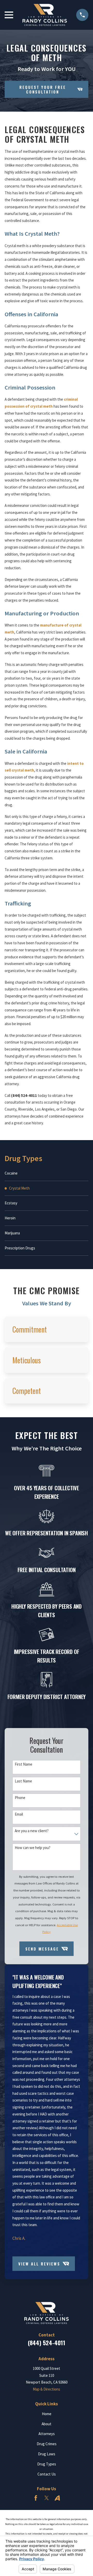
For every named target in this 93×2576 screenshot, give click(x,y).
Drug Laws (47, 2454)
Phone (20, 1798)
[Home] (45, 15)
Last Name (23, 1781)
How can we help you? (33, 1848)
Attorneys (47, 2434)
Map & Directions (47, 2389)
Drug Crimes (47, 2444)
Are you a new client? (32, 1831)
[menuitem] (47, 1174)
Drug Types (47, 2464)
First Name (24, 1764)
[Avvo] (57, 2498)
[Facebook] (36, 2498)
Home (47, 2414)
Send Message (42, 1949)
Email (19, 1814)
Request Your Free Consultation (43, 89)
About (47, 2424)
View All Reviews (39, 2263)
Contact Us (47, 2474)
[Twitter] (47, 2498)
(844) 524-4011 (47, 2343)
